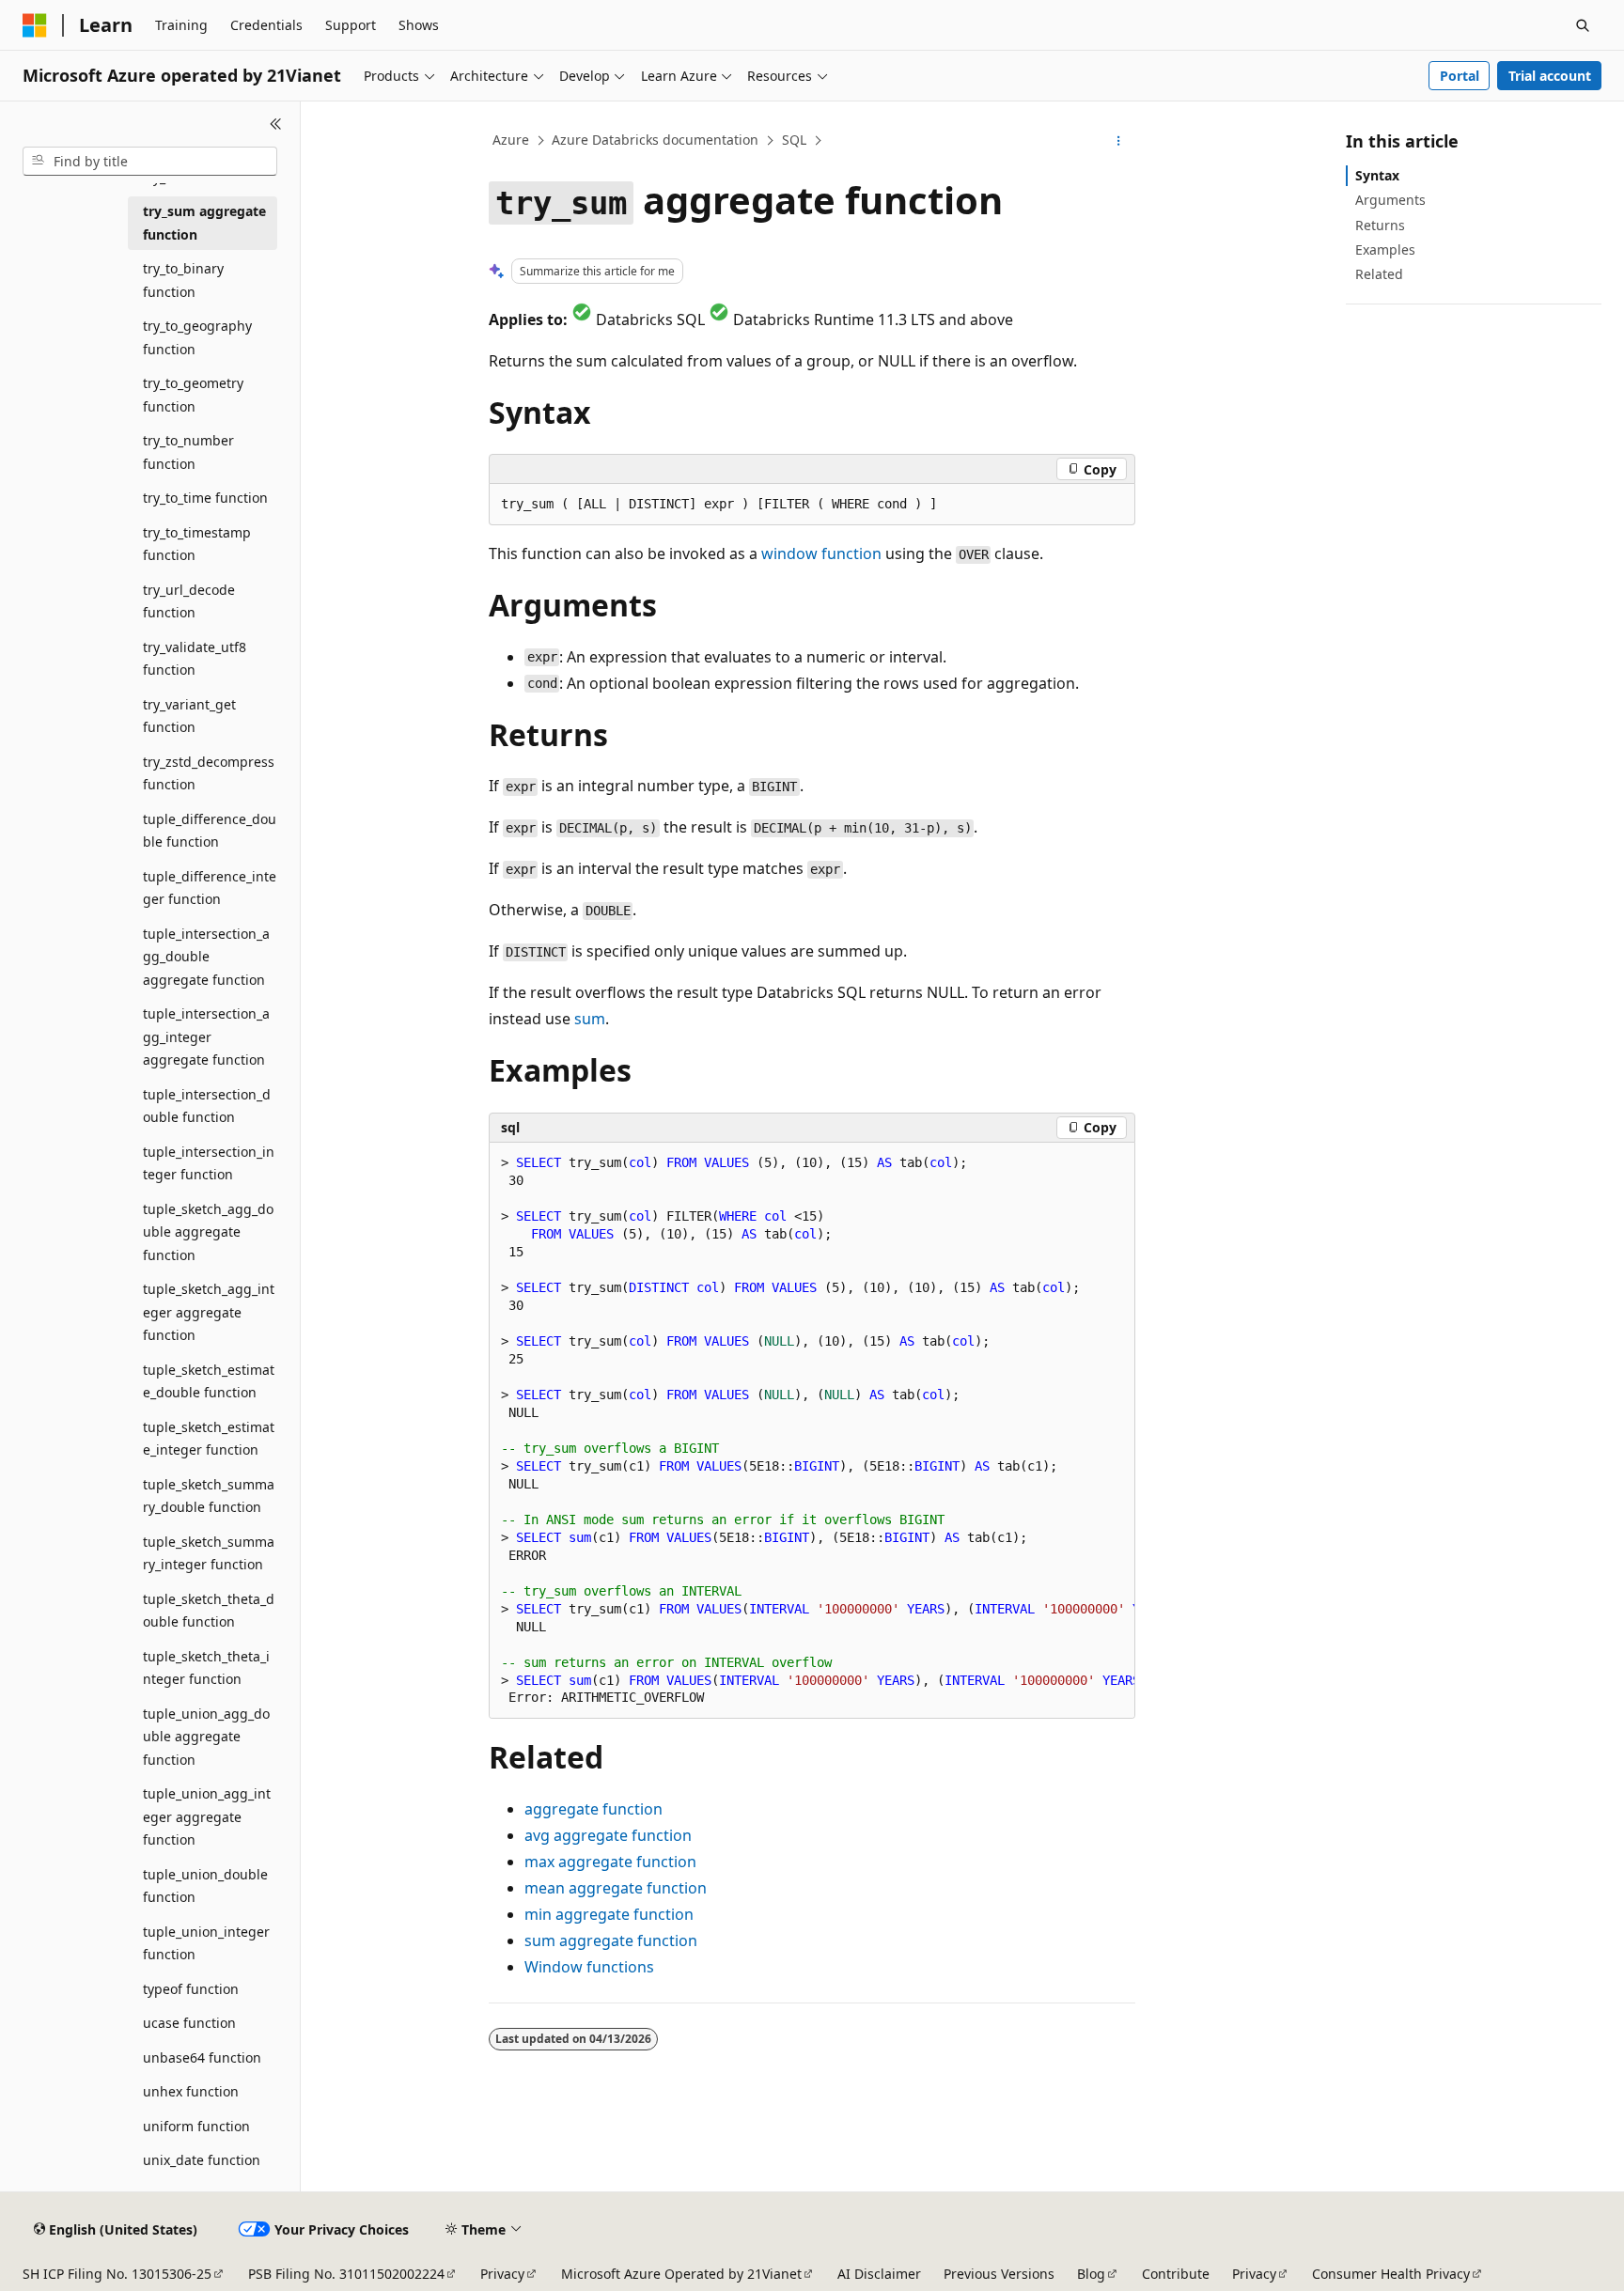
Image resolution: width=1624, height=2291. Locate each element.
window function (821, 553)
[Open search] (1583, 25)
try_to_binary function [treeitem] (183, 280)
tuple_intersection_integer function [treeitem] (209, 1163)
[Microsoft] (35, 25)
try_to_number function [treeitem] (188, 452)
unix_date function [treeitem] (202, 2160)
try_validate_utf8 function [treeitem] (195, 659)
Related (1379, 274)
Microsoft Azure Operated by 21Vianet (681, 2274)
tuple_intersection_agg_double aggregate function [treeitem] (206, 957)
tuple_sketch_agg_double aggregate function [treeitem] (208, 1232)
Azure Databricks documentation (655, 140)
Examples (1385, 249)
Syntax (1377, 175)
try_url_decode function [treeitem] (189, 601)
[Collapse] (276, 124)
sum (590, 1019)
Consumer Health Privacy (1391, 2274)
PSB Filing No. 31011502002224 (346, 2274)
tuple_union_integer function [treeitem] (206, 1943)
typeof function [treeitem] (191, 1989)
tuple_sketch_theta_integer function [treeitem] (206, 1668)
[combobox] (150, 162)
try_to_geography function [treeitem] (197, 337)
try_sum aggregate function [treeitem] (204, 223)
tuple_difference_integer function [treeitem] (210, 888)
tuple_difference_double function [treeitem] (210, 831)
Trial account (1550, 76)
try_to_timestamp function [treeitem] (197, 544)
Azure (511, 140)
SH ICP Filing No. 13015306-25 (117, 2274)
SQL (794, 140)
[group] (812, 1431)
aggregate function (608, 1835)
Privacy (502, 2274)
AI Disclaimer (879, 2274)
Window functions (589, 1967)
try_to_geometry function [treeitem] (193, 395)
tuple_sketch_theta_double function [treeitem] (209, 1611)
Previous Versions (999, 2274)
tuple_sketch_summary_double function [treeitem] (209, 1496)
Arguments (1390, 200)
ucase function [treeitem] (189, 2023)
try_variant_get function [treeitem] (189, 716)
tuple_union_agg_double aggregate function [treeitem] (206, 1737)
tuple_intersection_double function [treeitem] (207, 1106)
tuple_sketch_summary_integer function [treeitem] (209, 1553)
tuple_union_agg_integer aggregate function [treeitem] (207, 1816)
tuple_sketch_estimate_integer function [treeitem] (209, 1439)
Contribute (1176, 2274)
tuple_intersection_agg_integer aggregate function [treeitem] (206, 1036)
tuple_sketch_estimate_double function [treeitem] (209, 1381)
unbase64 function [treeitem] (202, 2057)
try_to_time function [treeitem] (205, 498)
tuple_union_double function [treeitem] (205, 1886)
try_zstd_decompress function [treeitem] (209, 773)
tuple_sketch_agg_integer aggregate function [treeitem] (209, 1312)
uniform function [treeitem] (196, 2126)
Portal (1460, 76)
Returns (1380, 225)
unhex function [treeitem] (191, 2091)
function (593, 1809)
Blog (1091, 2274)
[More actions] (1119, 141)
